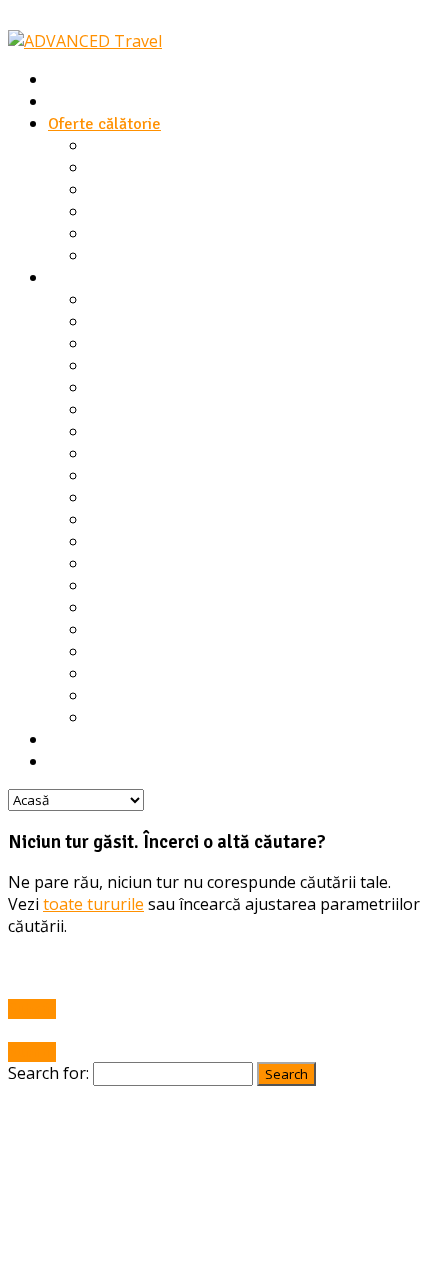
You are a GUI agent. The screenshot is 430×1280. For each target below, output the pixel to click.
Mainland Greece (147, 520)
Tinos (106, 696)
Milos (107, 542)
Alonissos (121, 322)
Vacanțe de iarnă (145, 168)
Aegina (112, 300)
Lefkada (115, 498)
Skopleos (120, 652)
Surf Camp (123, 146)
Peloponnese (133, 608)
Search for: (48, 1073)
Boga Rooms (91, 102)
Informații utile (99, 740)
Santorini (119, 630)
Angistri (115, 366)
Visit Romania (134, 234)
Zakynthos (123, 718)
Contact (75, 762)
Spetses (115, 674)
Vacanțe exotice (143, 190)
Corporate (123, 256)
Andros (112, 344)
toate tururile (93, 904)
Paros (107, 586)
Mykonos (118, 564)
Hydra (108, 432)
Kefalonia (120, 476)
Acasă (68, 80)
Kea (101, 454)
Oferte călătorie (104, 124)
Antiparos (121, 388)
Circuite (115, 212)
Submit (32, 1009)
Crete (108, 410)
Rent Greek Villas (108, 278)
